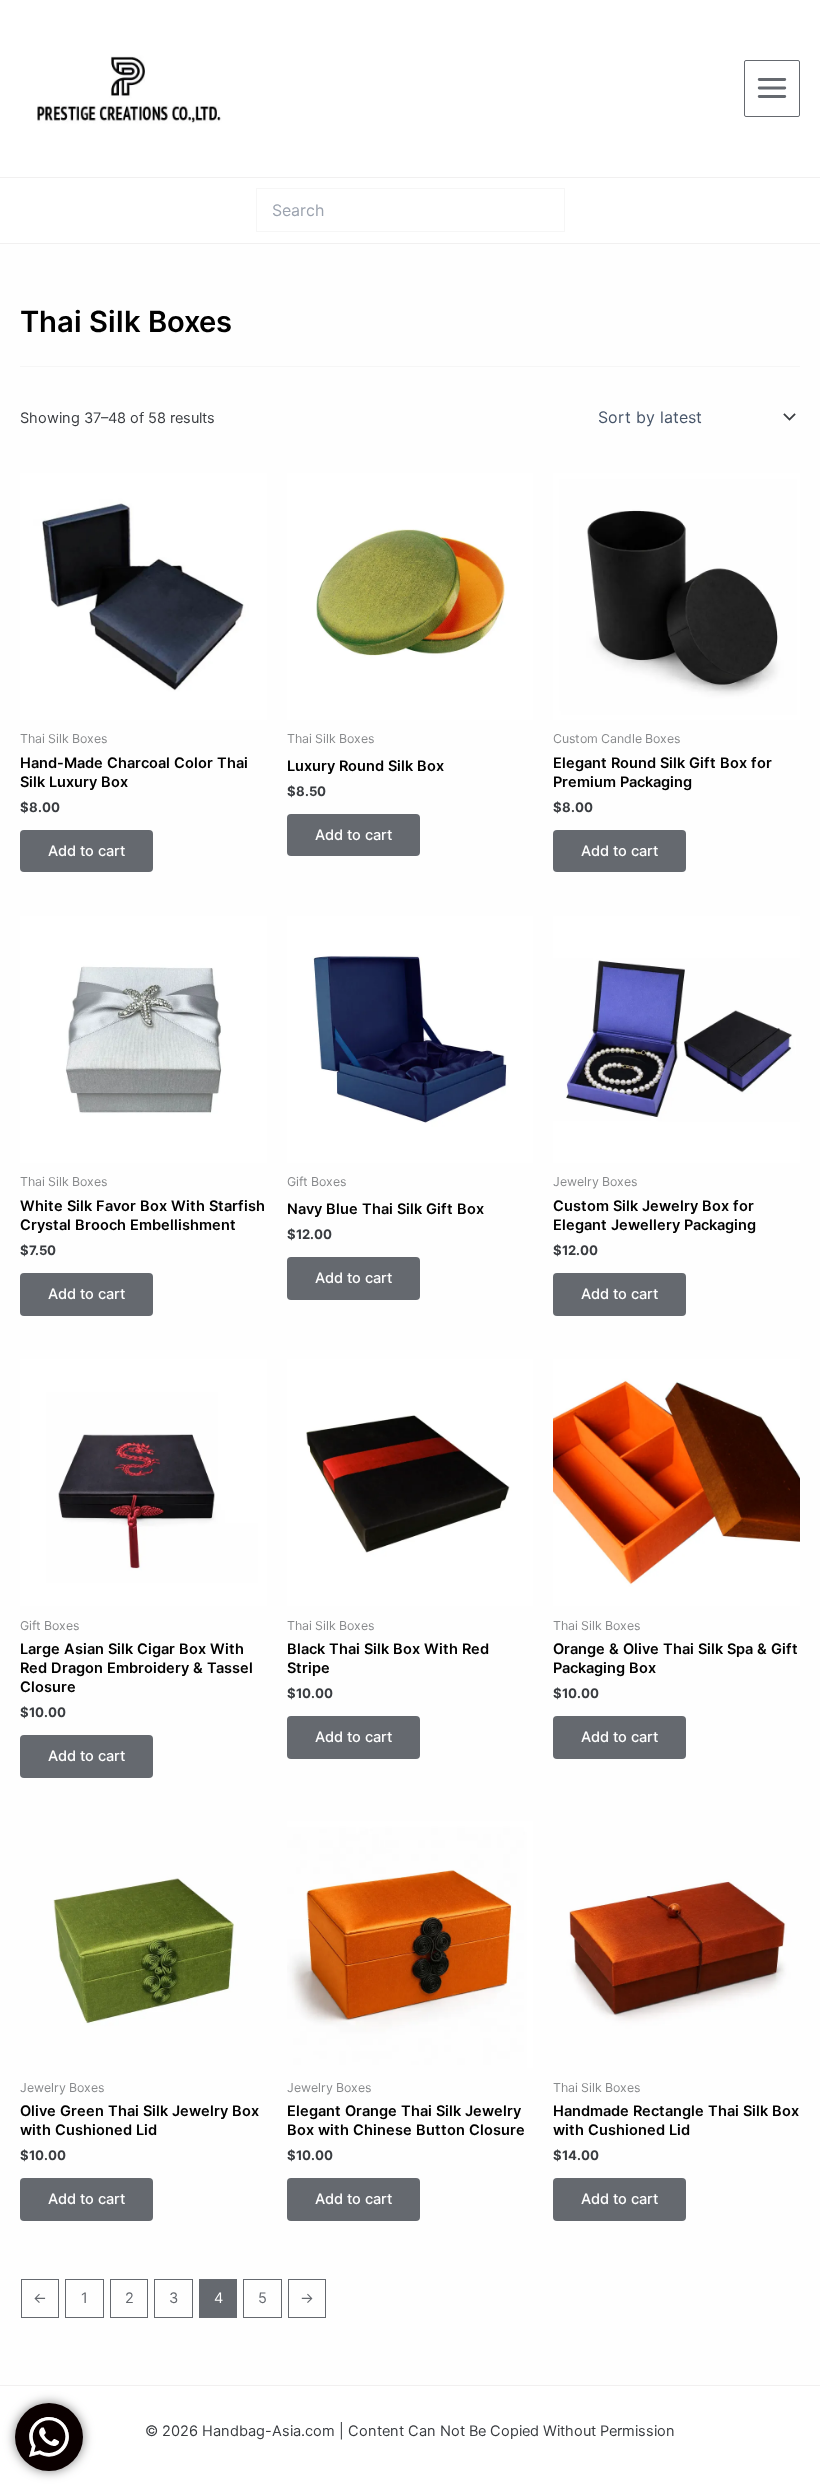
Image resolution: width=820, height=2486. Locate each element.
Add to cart (86, 851)
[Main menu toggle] (772, 88)
